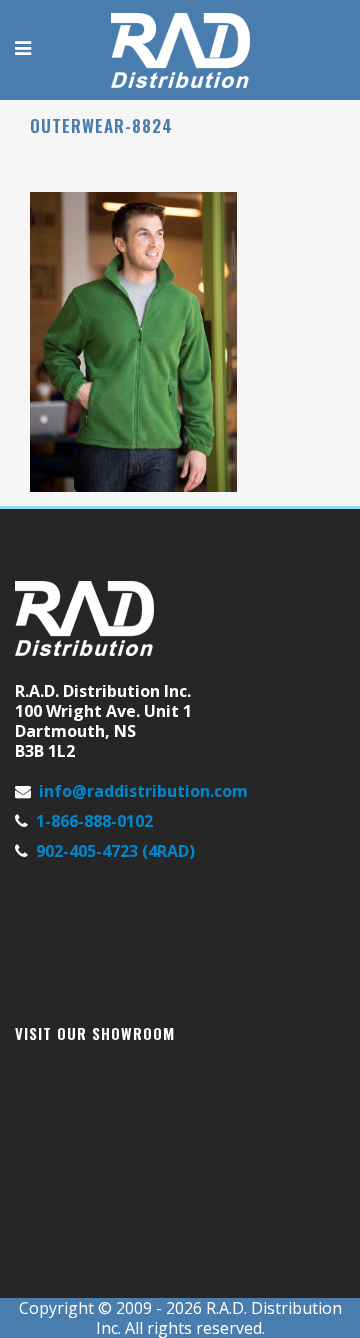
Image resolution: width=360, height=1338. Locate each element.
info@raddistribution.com (143, 791)
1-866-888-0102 (94, 821)
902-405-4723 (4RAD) (115, 851)
